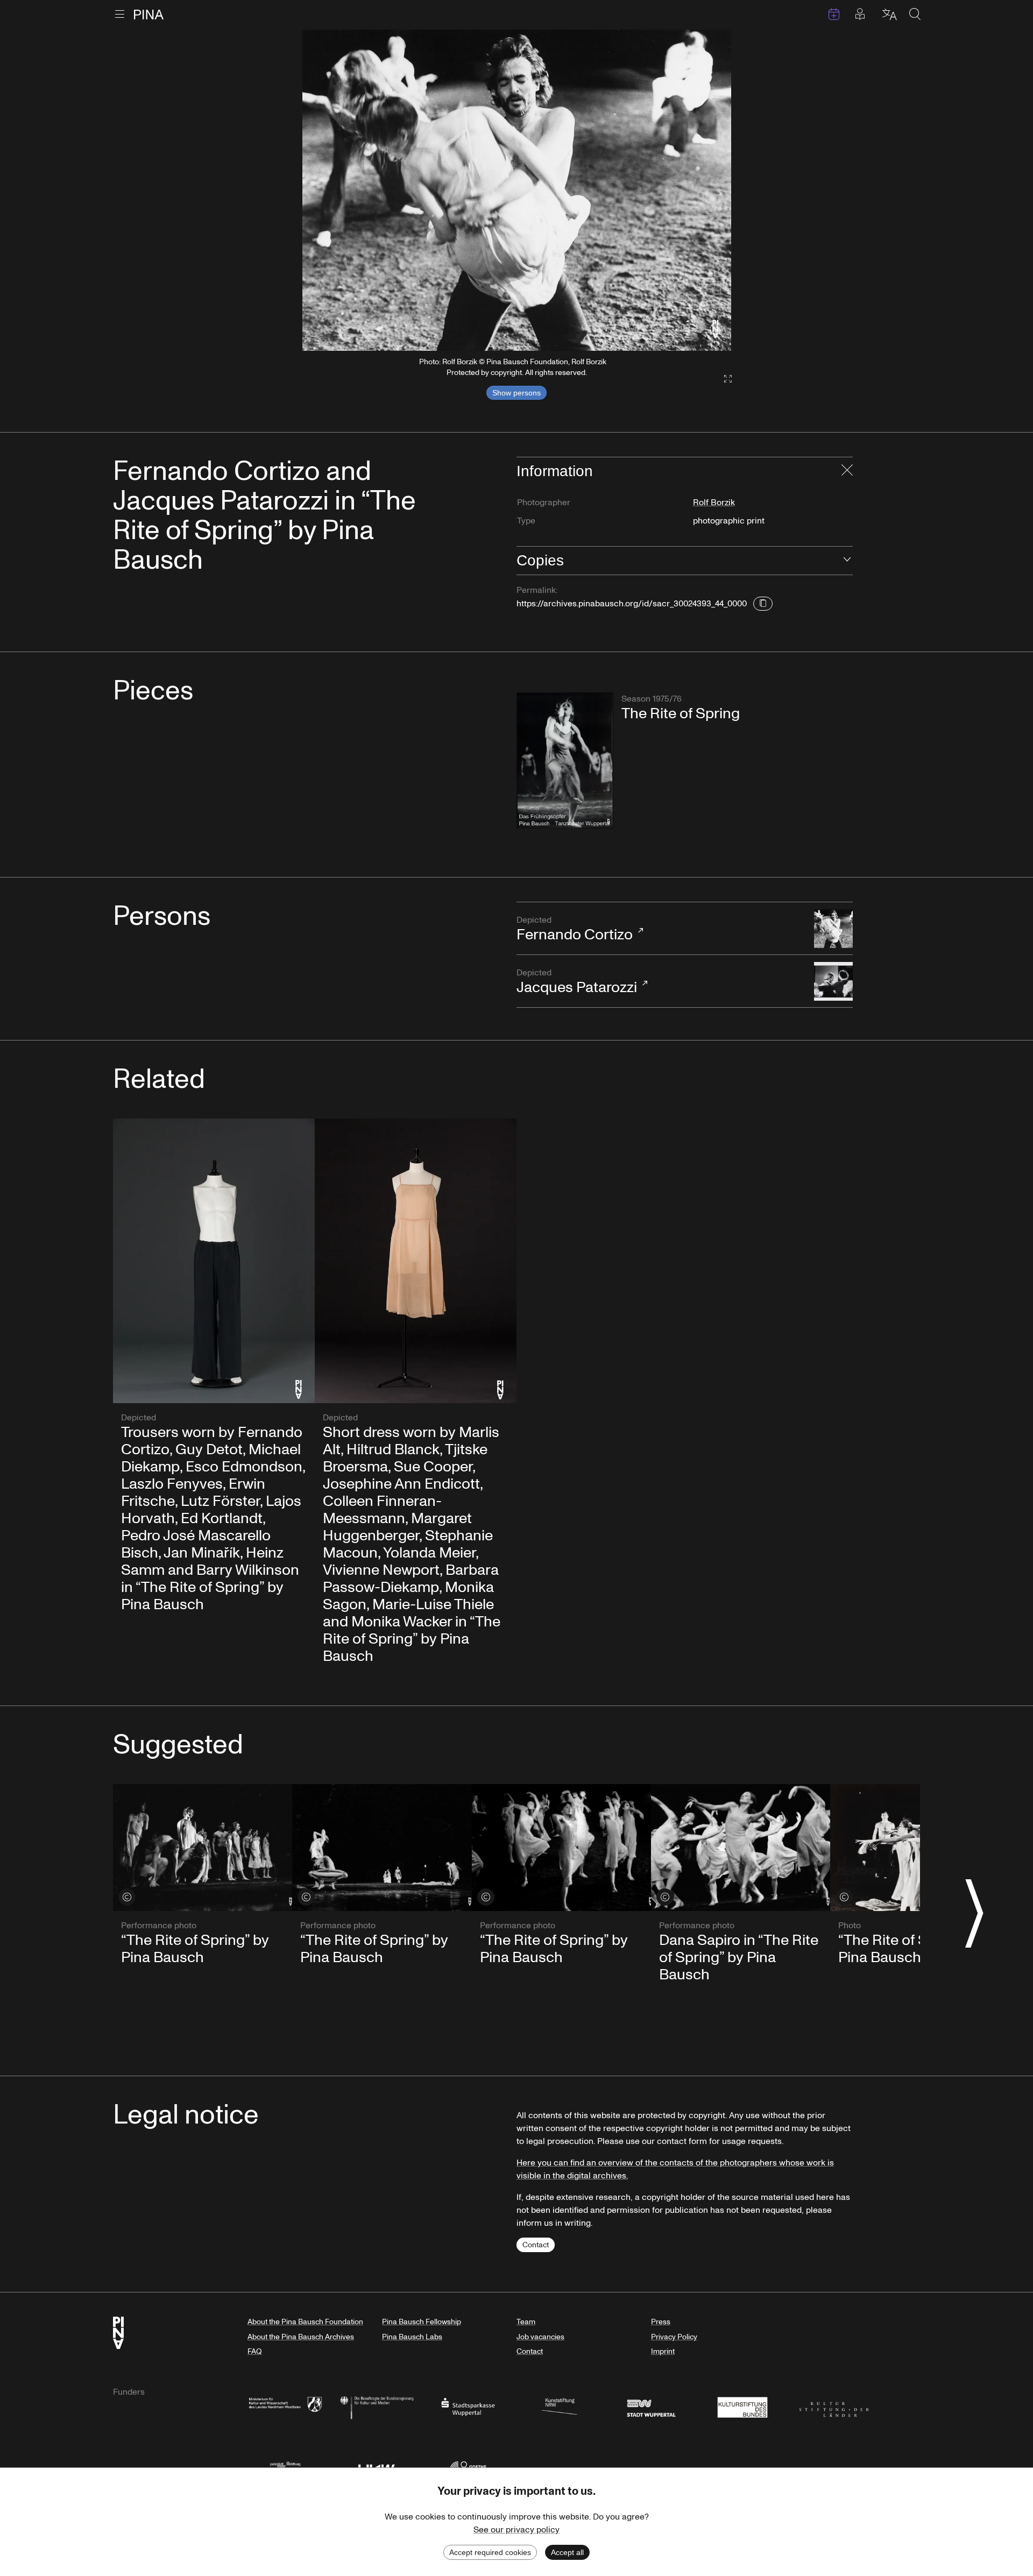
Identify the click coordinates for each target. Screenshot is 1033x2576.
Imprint (663, 2351)
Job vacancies (540, 2337)
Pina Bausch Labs (412, 2337)
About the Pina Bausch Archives (301, 2337)
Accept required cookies (490, 2552)
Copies (540, 560)
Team (526, 2322)
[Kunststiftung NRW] (560, 2406)
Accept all (567, 2552)
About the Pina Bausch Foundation (305, 2322)
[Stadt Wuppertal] (651, 2406)
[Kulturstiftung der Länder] (834, 2406)
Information (555, 471)
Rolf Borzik (714, 503)
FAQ (254, 2351)
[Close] (847, 471)
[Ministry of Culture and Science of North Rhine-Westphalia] (285, 2406)
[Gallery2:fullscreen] (723, 379)
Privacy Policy (674, 2337)
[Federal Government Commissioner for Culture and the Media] (377, 2406)
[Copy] (763, 604)
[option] (517, 190)
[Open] (847, 561)
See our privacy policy (516, 2530)
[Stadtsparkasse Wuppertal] (468, 2406)
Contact (536, 2245)
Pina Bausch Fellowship (422, 2322)
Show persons (516, 393)
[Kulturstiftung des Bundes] (742, 2406)
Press (661, 2322)
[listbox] (517, 190)
